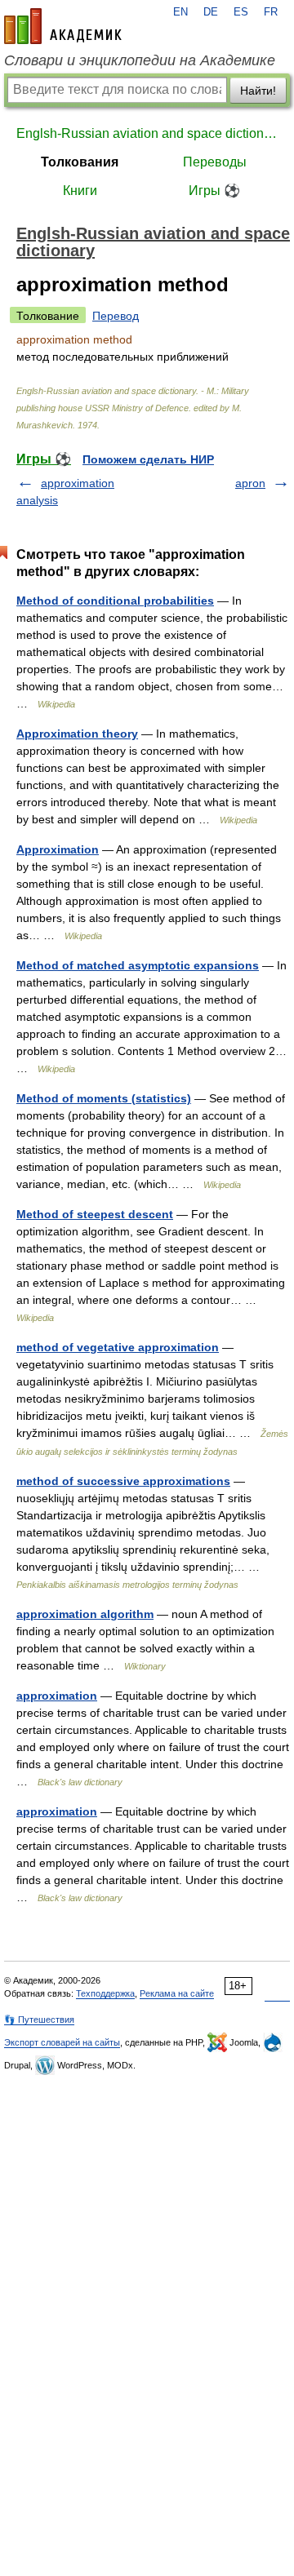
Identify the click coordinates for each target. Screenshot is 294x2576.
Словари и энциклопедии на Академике (140, 60)
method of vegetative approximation (118, 1347)
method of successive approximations (123, 1481)
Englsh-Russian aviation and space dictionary (147, 133)
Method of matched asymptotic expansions (138, 965)
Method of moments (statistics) (104, 1098)
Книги (80, 191)
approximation (57, 1696)
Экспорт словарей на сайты (62, 2042)
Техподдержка (105, 1993)
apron (250, 483)
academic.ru (63, 26)
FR (271, 12)
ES (241, 12)
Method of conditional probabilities (115, 601)
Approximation (58, 849)
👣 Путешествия (39, 2020)
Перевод (116, 316)
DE (211, 12)
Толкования (80, 162)
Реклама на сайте (177, 1993)
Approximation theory (77, 734)
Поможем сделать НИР (148, 459)
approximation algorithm (85, 1614)
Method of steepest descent (95, 1214)
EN (180, 12)
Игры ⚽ (214, 191)
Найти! (258, 91)
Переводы (215, 162)
